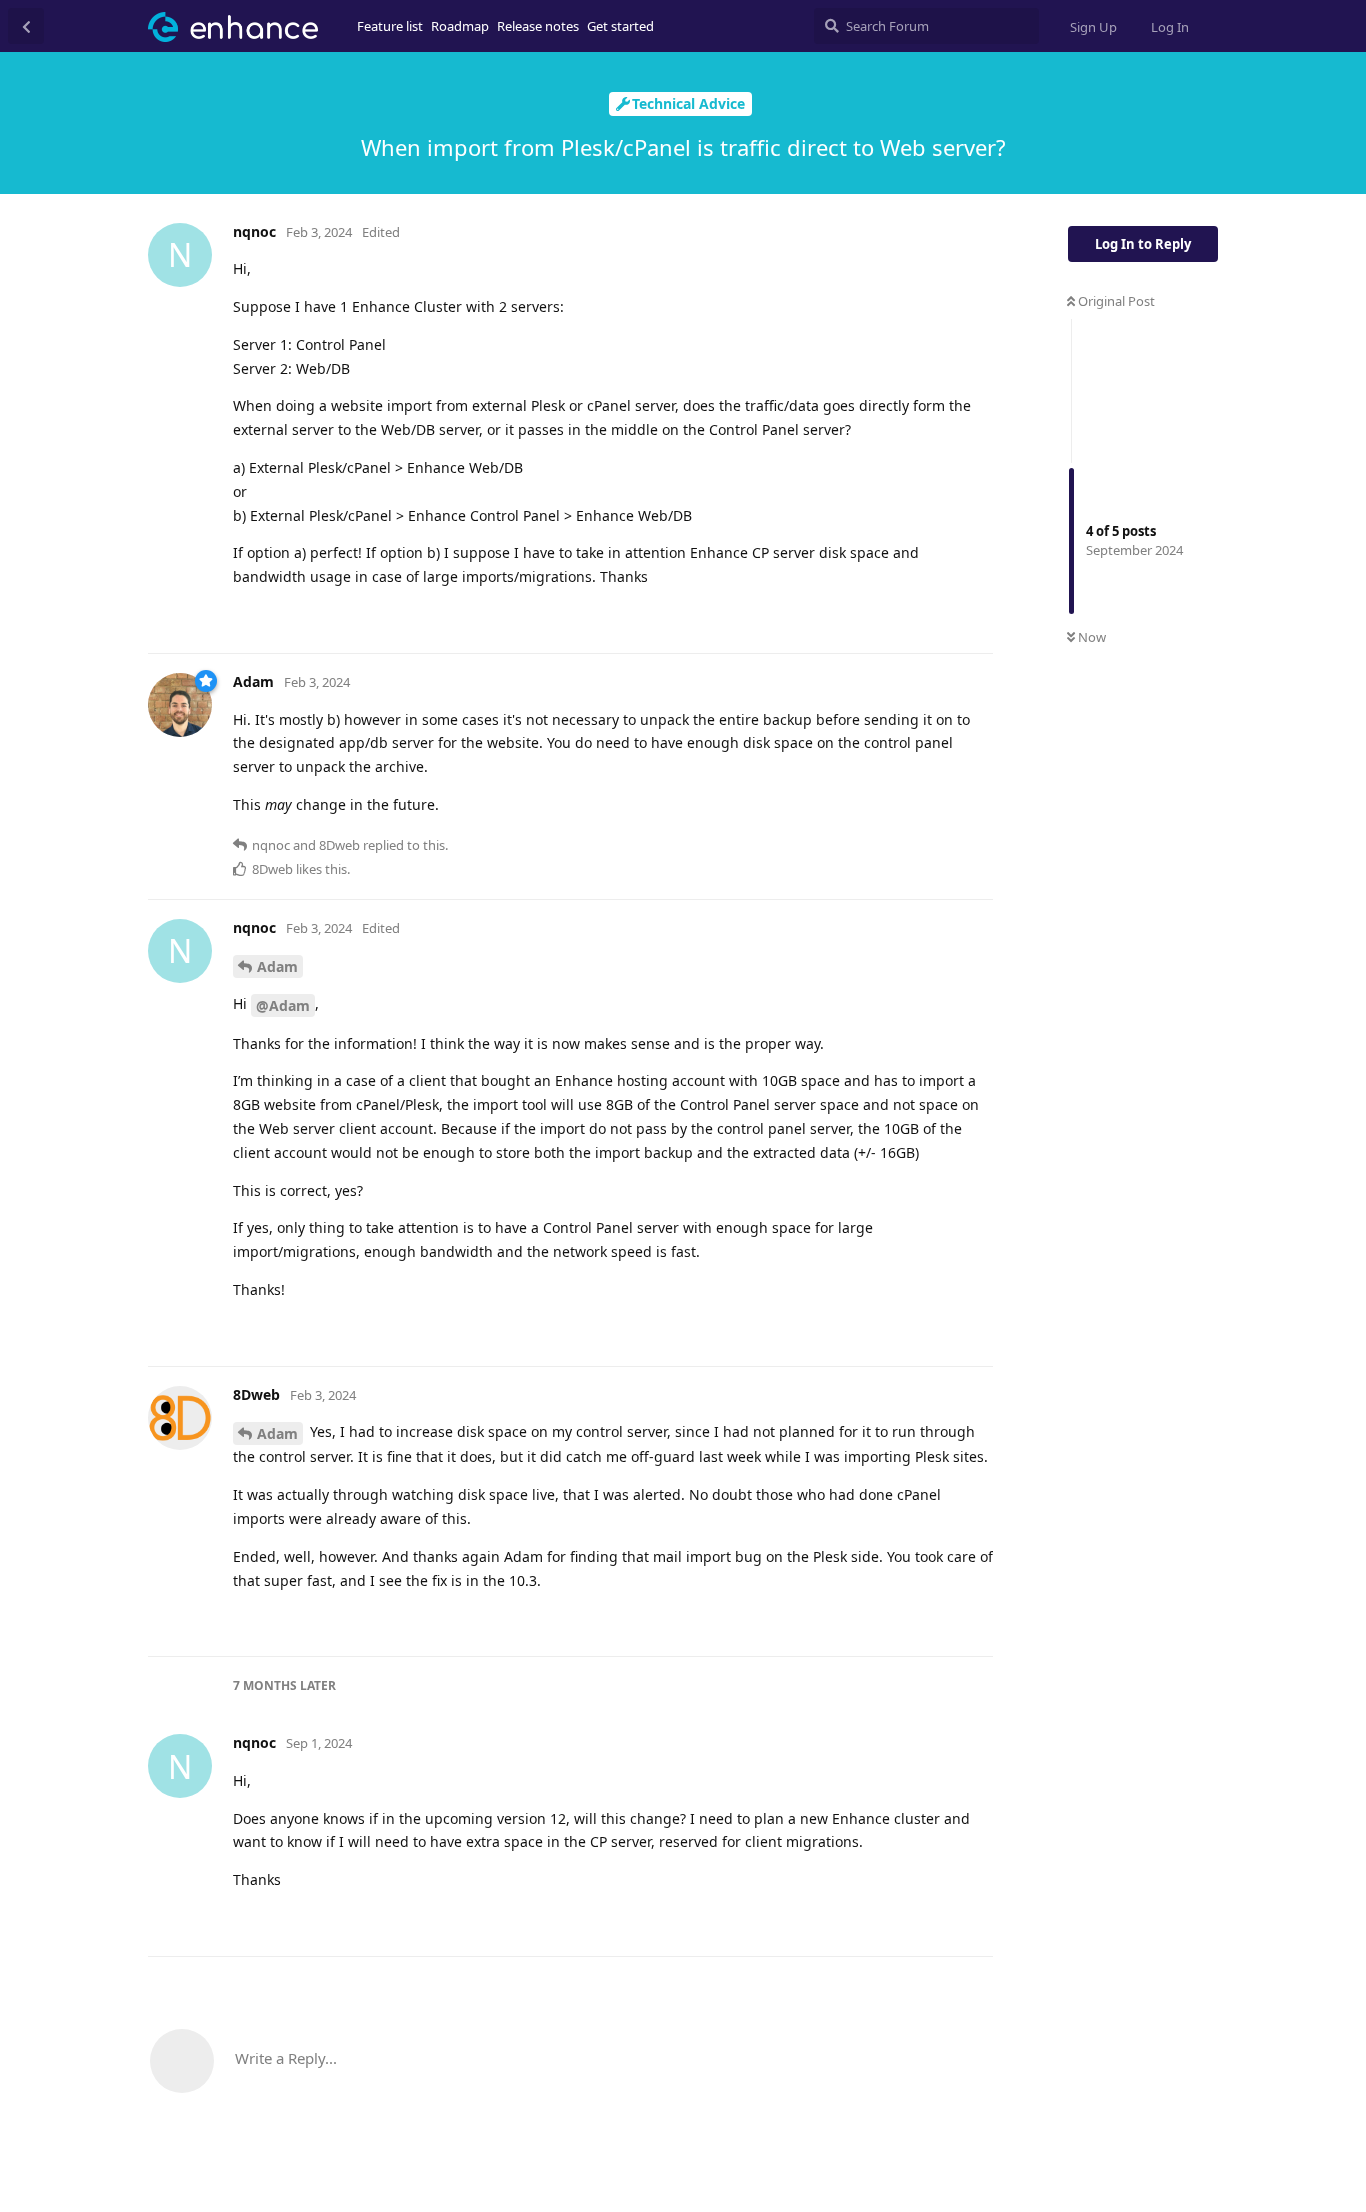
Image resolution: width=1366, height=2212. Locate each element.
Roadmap (460, 26)
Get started (620, 26)
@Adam (283, 1005)
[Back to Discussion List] (26, 26)
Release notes (538, 26)
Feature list (390, 26)
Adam (277, 966)
